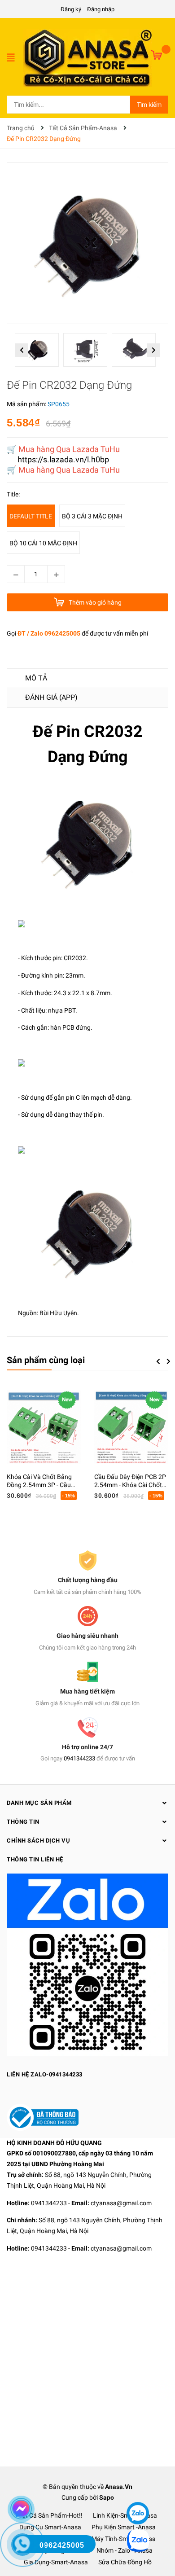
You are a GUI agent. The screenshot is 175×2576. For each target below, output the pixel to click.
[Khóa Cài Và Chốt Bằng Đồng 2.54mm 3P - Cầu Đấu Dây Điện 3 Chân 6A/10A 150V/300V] (44, 1428)
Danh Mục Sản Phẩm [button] (39, 1803)
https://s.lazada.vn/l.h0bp (63, 459)
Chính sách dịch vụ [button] (38, 1841)
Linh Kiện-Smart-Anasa (125, 2515)
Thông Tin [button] (23, 1822)
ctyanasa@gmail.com (121, 2203)
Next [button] (154, 350)
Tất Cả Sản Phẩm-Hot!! (50, 2515)
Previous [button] (22, 350)
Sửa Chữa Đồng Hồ (125, 2562)
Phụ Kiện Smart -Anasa (124, 2527)
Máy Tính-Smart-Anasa (124, 2539)
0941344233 (79, 1758)
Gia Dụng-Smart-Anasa (56, 2562)
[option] (39, 352)
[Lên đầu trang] (137, 2486)
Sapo (107, 2497)
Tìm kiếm (149, 105)
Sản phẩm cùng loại (46, 1360)
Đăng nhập (101, 9)
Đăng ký (71, 9)
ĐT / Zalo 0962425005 (49, 633)
